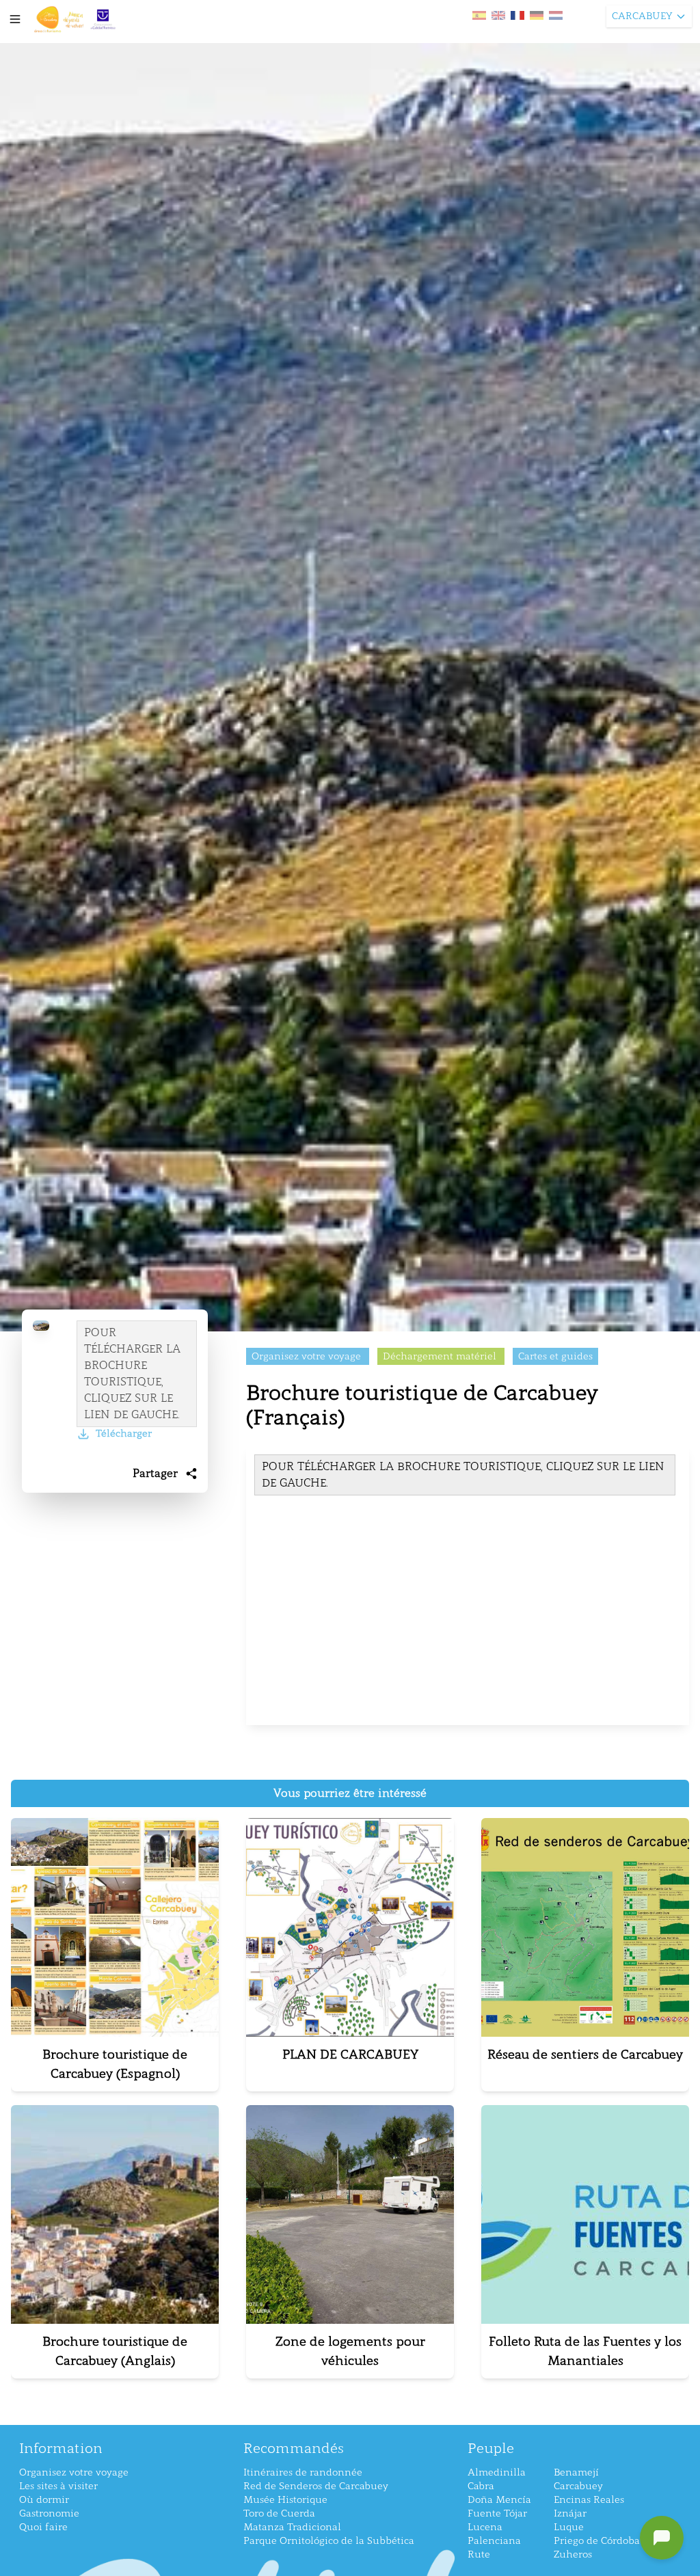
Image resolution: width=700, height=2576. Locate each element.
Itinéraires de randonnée (303, 2472)
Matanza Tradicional (292, 2527)
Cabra (481, 2486)
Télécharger (124, 1434)
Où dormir (44, 2500)
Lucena (485, 2527)
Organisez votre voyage (74, 2472)
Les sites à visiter (58, 2486)
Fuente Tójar (497, 2513)
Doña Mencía (499, 2500)
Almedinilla (497, 2472)
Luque (569, 2527)
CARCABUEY (642, 16)
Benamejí (576, 2472)
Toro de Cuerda (279, 2513)
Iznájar (570, 2513)
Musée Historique (285, 2500)
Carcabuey (578, 2486)
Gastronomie (49, 2513)
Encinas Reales (589, 2500)
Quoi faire (43, 2527)
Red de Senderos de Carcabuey (316, 2486)
